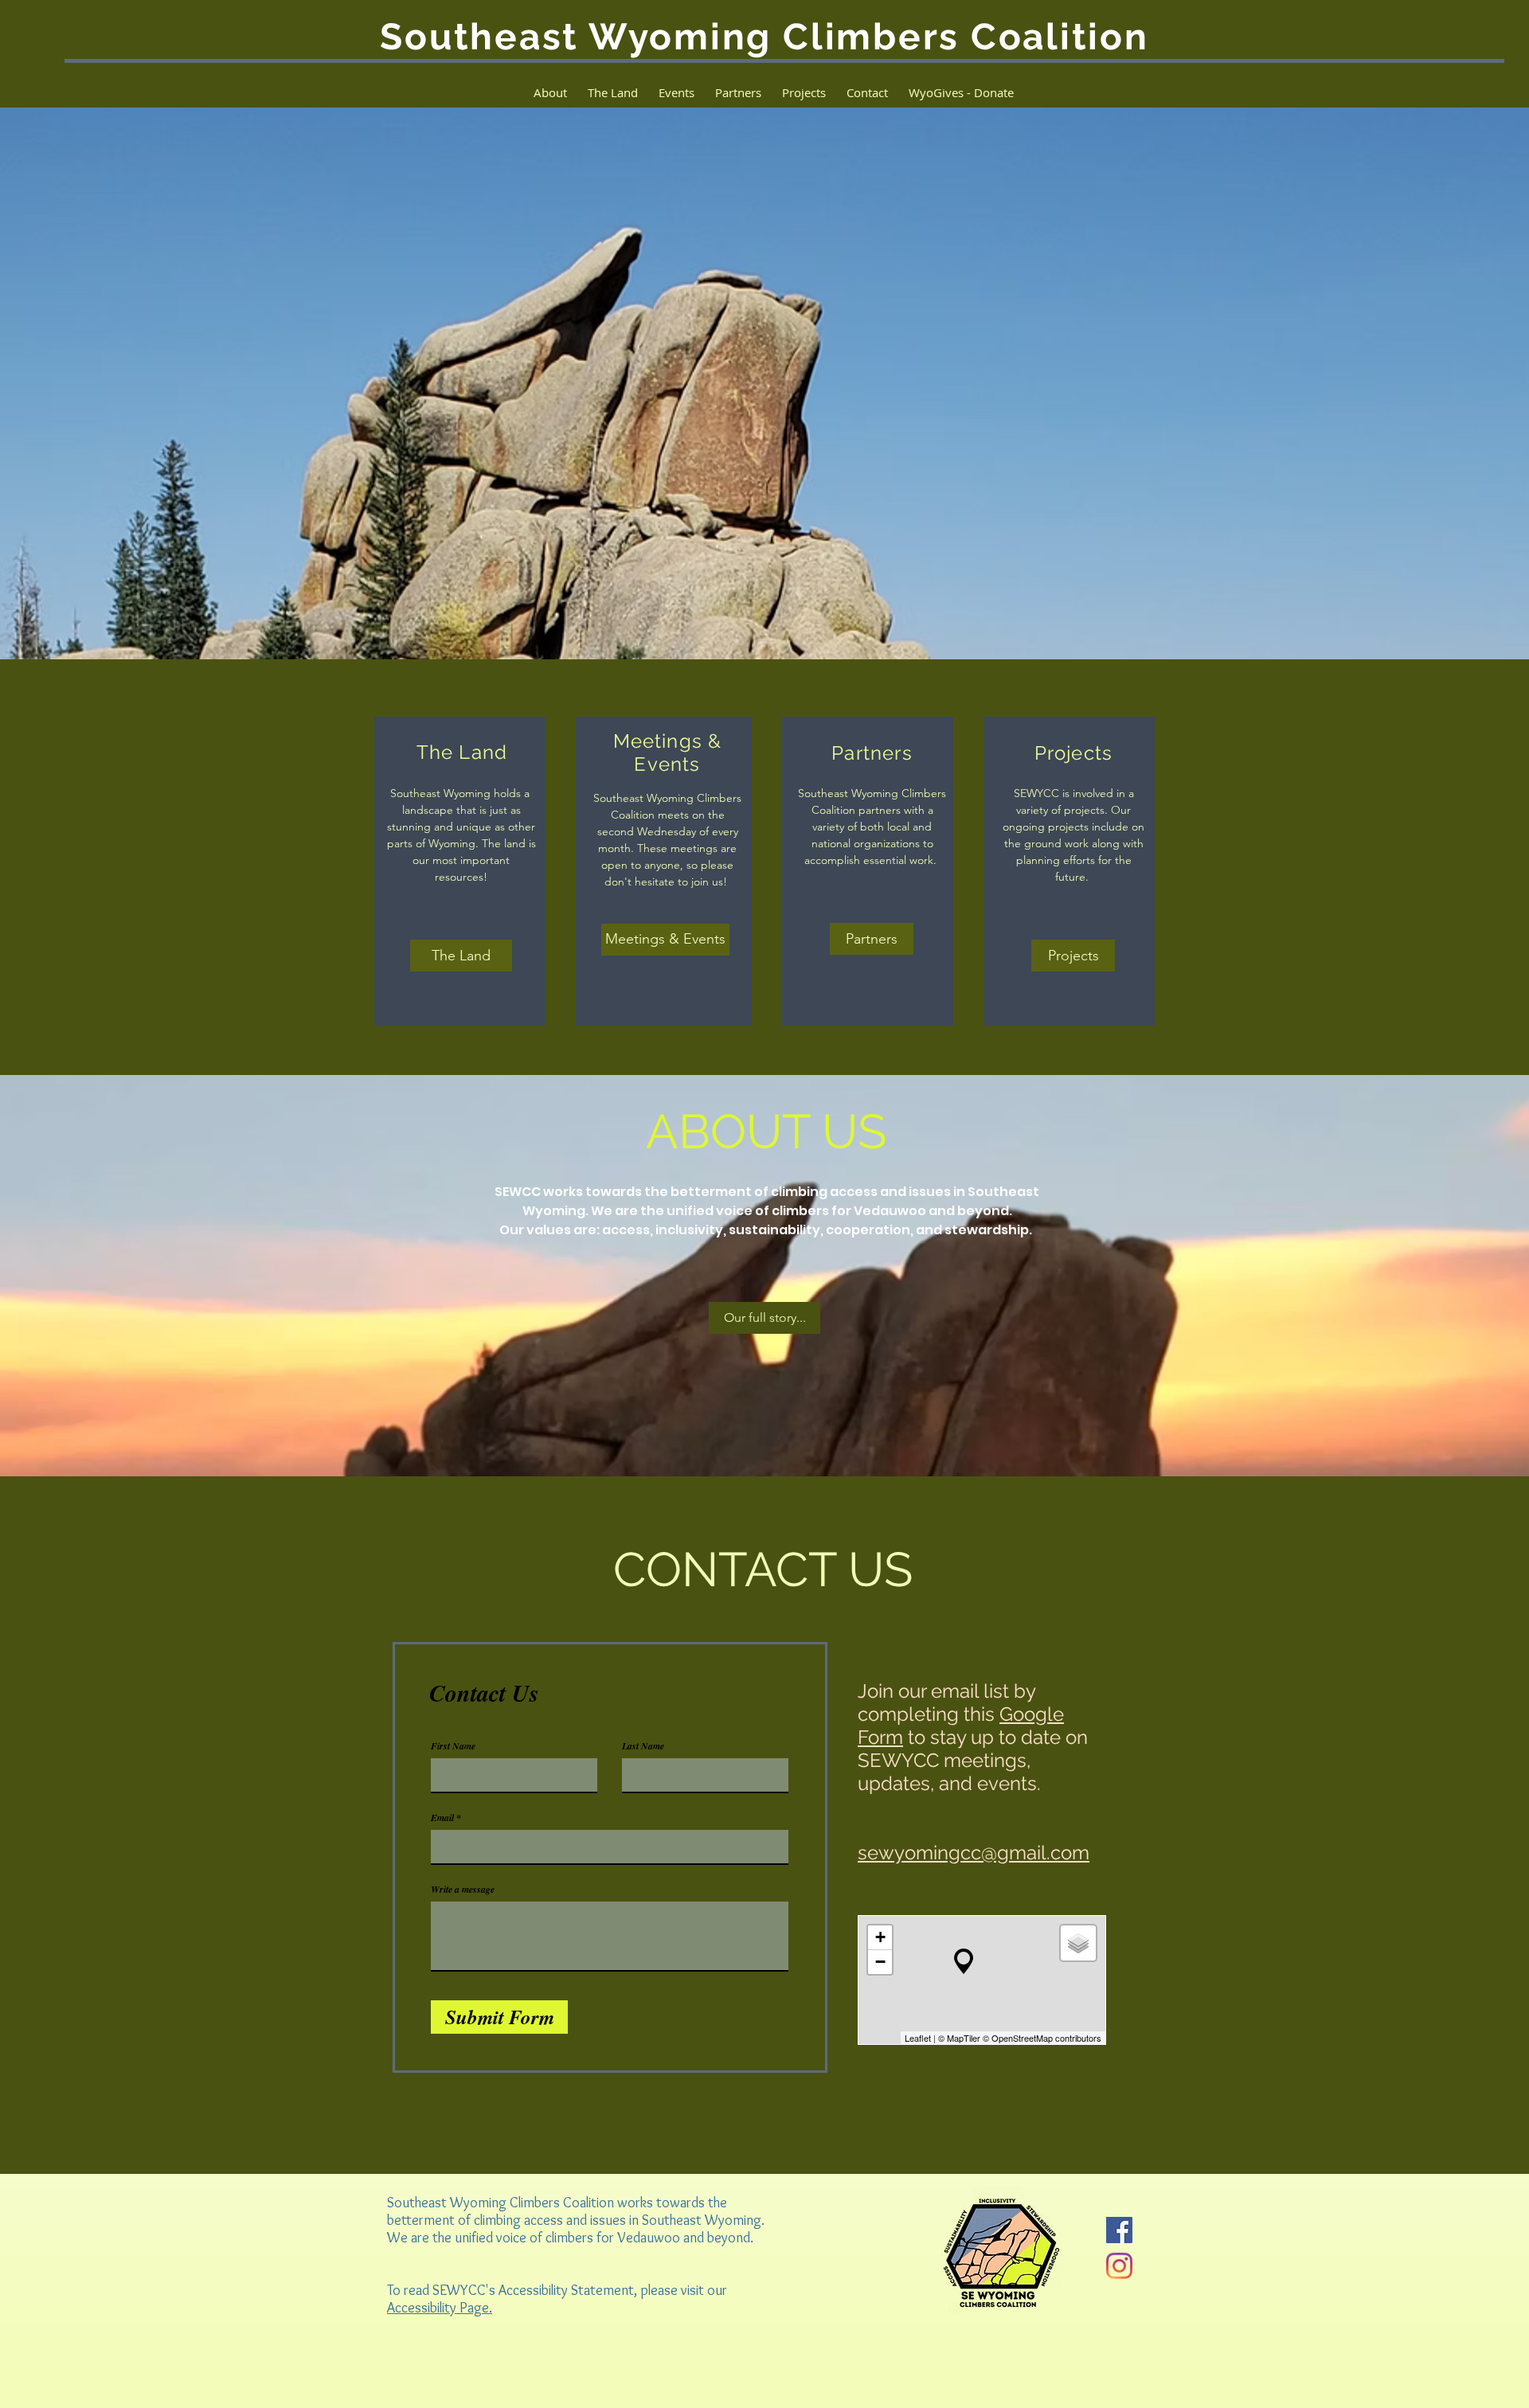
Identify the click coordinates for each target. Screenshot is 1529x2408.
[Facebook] (1119, 2230)
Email (442, 1818)
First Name (453, 1746)
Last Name (643, 1746)
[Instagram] (1119, 2266)
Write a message (463, 1890)
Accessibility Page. (440, 2308)
